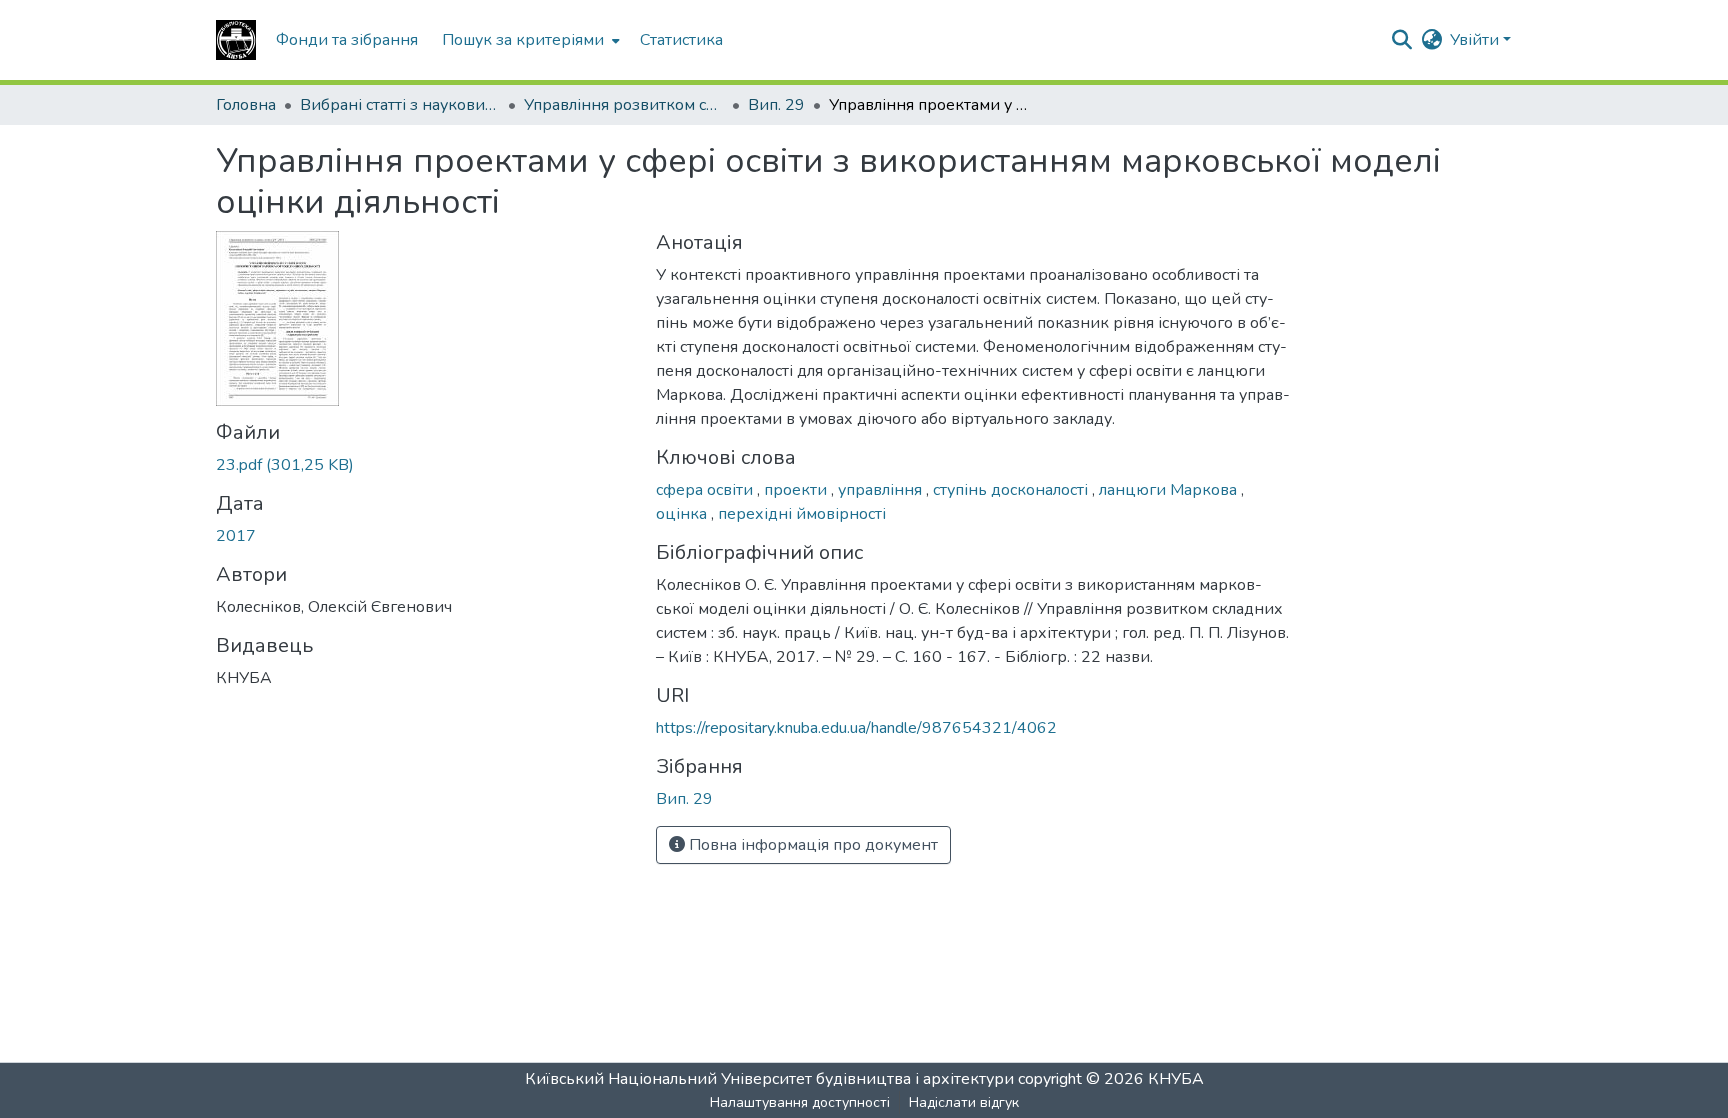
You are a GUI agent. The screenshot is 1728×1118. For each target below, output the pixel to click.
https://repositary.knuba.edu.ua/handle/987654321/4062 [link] (856, 728)
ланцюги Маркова (1170, 490)
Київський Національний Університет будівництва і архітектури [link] (769, 1079)
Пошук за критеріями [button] (523, 40)
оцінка (683, 514)
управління (882, 490)
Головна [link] (246, 105)
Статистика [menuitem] (681, 40)
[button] (236, 40)
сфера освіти (706, 490)
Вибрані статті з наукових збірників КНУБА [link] (400, 105)
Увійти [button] (1476, 40)
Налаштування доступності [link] (800, 1102)
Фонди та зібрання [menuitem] (347, 40)
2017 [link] (236, 536)
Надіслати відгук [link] (964, 1102)
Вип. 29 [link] (776, 105)
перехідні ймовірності (802, 514)
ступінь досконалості (1012, 490)
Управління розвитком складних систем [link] (624, 105)
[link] (424, 465)
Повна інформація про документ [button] (811, 845)
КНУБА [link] (1176, 1079)
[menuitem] (529, 40)
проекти (797, 490)
